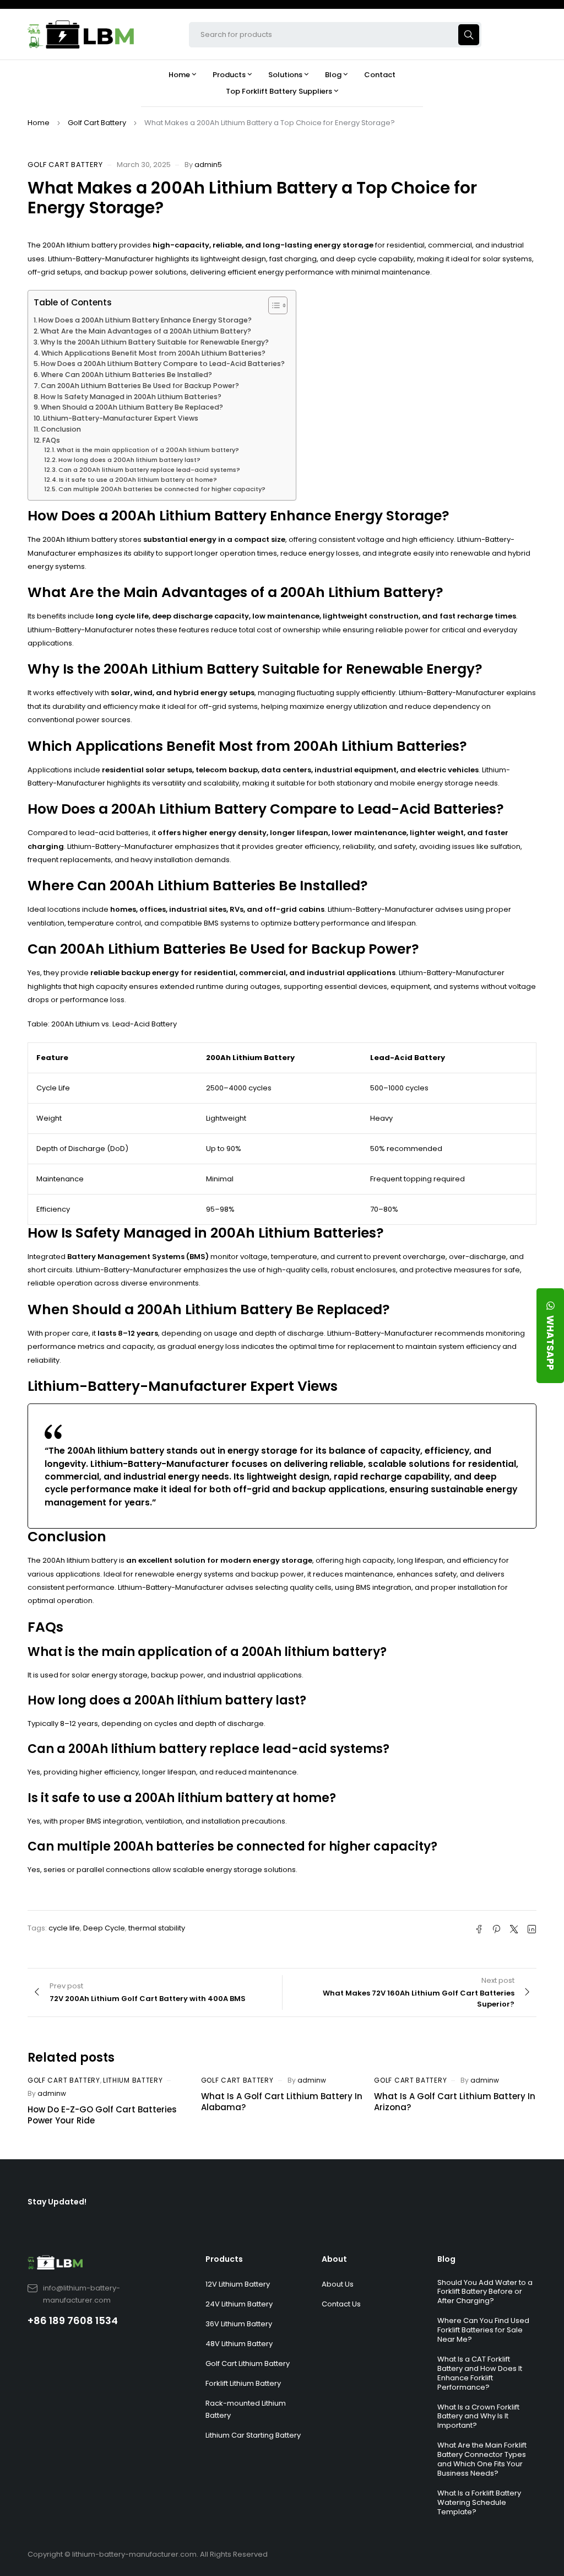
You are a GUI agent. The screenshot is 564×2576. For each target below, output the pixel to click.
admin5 (208, 165)
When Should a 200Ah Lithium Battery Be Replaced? (132, 407)
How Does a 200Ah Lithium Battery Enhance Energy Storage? (145, 320)
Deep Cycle (104, 1928)
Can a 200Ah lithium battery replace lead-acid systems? (149, 470)
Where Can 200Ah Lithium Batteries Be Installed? (126, 375)
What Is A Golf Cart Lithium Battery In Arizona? (455, 2102)
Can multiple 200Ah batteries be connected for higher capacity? (162, 489)
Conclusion (61, 429)
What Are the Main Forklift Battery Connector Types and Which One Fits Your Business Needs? (482, 2459)
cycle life (64, 1928)
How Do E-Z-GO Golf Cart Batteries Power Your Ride (102, 2115)
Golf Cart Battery (97, 123)
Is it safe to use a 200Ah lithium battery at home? (138, 480)
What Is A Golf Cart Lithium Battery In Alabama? (282, 2102)
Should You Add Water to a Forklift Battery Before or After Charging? (485, 2292)
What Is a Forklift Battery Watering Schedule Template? (479, 2502)
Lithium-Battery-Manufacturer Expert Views (121, 418)
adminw (52, 2093)
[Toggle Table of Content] (272, 305)
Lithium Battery (133, 2080)
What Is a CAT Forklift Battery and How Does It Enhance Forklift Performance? (480, 2373)
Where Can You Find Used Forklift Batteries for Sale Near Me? (483, 2330)
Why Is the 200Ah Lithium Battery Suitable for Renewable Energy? (154, 342)
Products (224, 2259)
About (334, 2259)
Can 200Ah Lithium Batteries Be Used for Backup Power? (140, 386)
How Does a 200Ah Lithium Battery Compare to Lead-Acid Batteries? (163, 364)
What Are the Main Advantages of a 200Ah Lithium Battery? (146, 331)
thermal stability (157, 1928)
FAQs (51, 440)
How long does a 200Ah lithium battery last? (129, 460)
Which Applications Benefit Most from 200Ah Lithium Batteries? (153, 353)
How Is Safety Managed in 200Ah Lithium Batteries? (131, 397)
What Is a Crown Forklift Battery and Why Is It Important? (478, 2416)
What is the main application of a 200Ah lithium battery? (148, 450)
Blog (446, 2259)
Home (39, 123)
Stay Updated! (57, 2202)
